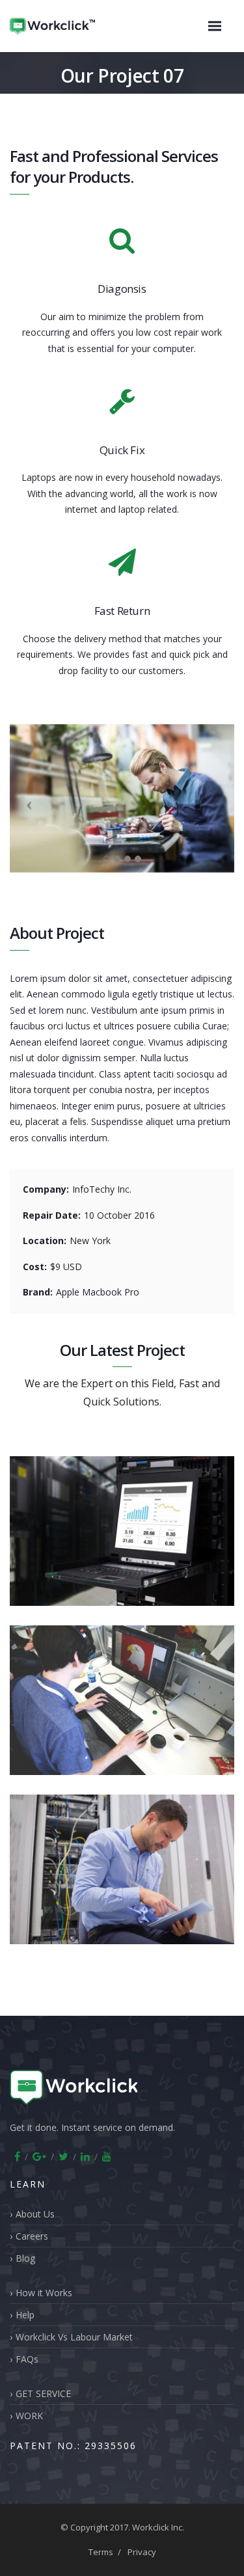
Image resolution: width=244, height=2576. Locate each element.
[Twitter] (63, 2156)
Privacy (142, 2552)
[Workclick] (66, 26)
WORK (29, 2416)
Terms (101, 2552)
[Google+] (39, 2156)
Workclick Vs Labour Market (74, 2337)
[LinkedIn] (85, 2156)
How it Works (44, 2293)
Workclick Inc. (158, 2527)
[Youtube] (107, 2156)
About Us (35, 2214)
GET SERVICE (43, 2393)
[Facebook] (17, 2156)
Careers (32, 2236)
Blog (25, 2258)
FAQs (27, 2359)
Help (25, 2315)
